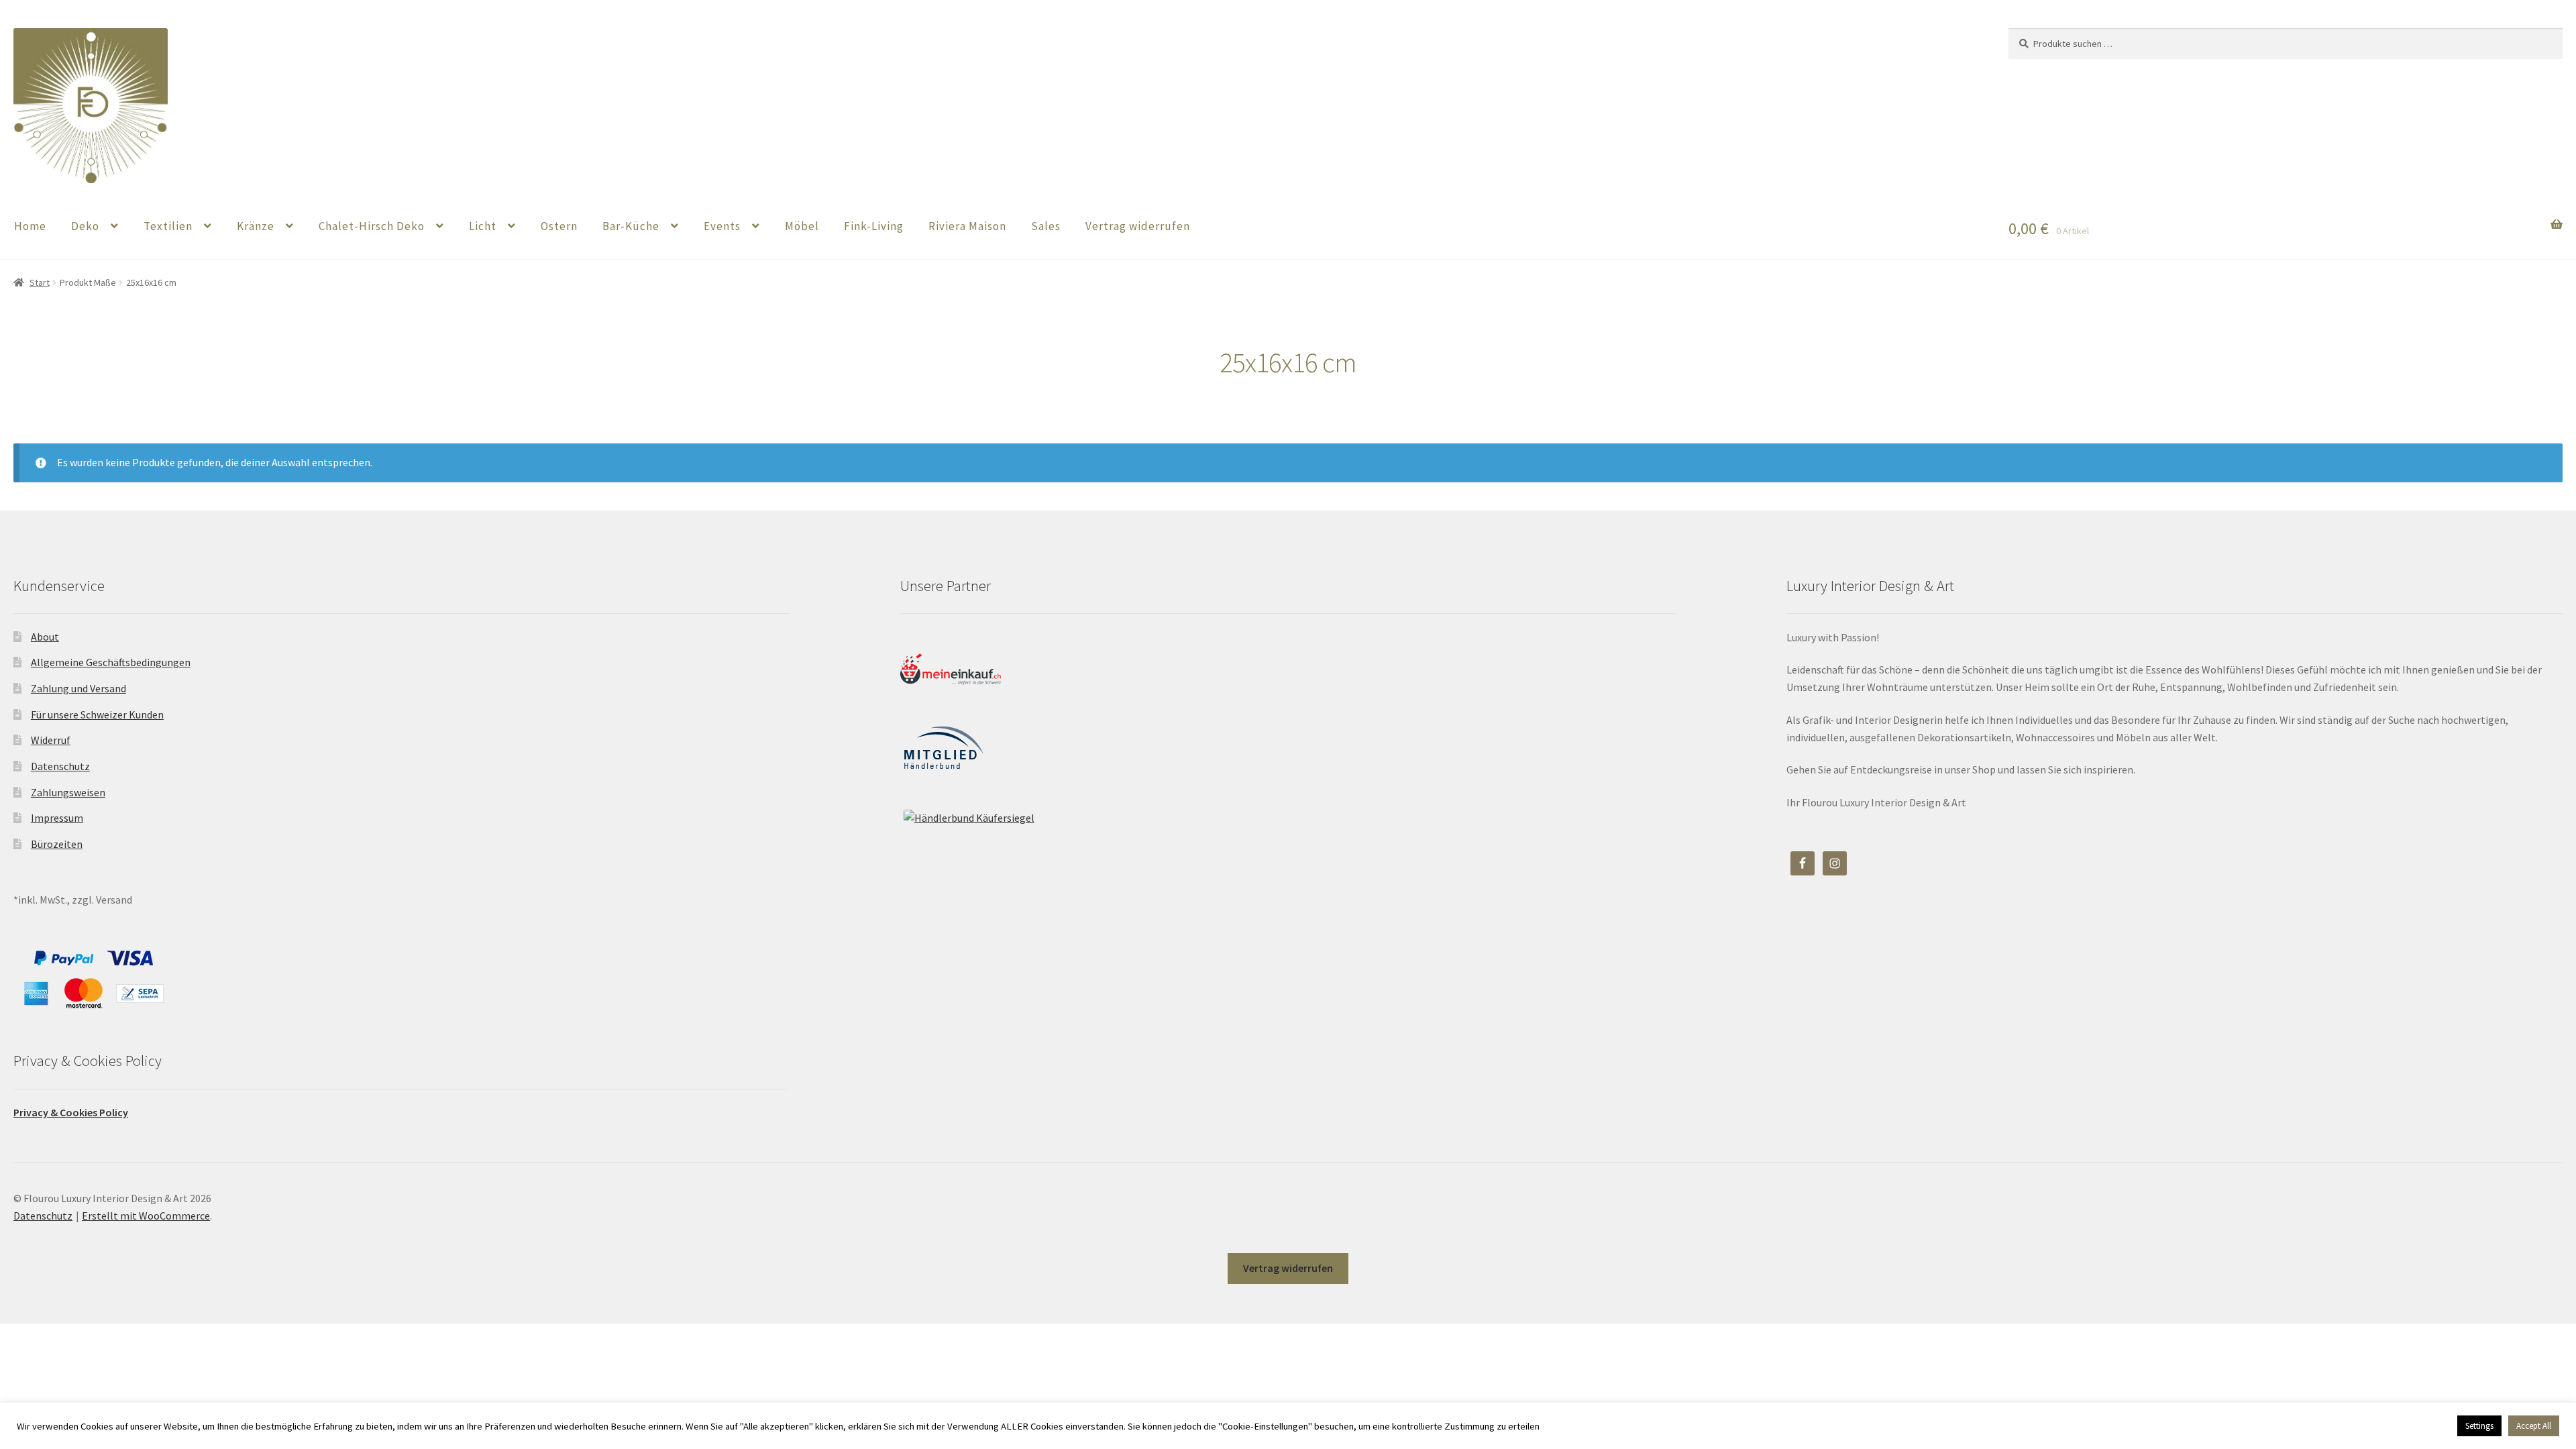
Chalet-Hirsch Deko (372, 226)
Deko (85, 226)
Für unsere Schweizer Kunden (97, 714)
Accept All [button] (2534, 1426)
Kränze (256, 226)
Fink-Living (874, 226)
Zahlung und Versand (78, 688)
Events (722, 226)
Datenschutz (60, 766)
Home (30, 226)
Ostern (559, 226)
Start (40, 282)
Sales (1046, 226)
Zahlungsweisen (68, 792)
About (45, 637)
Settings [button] (2479, 1426)
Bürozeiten (57, 844)
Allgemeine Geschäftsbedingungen (111, 662)
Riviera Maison (967, 226)
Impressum (57, 818)
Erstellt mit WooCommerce (146, 1216)
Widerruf (51, 740)
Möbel (802, 226)
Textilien (168, 226)
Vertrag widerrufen (1138, 226)
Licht (483, 226)
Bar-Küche (631, 226)
